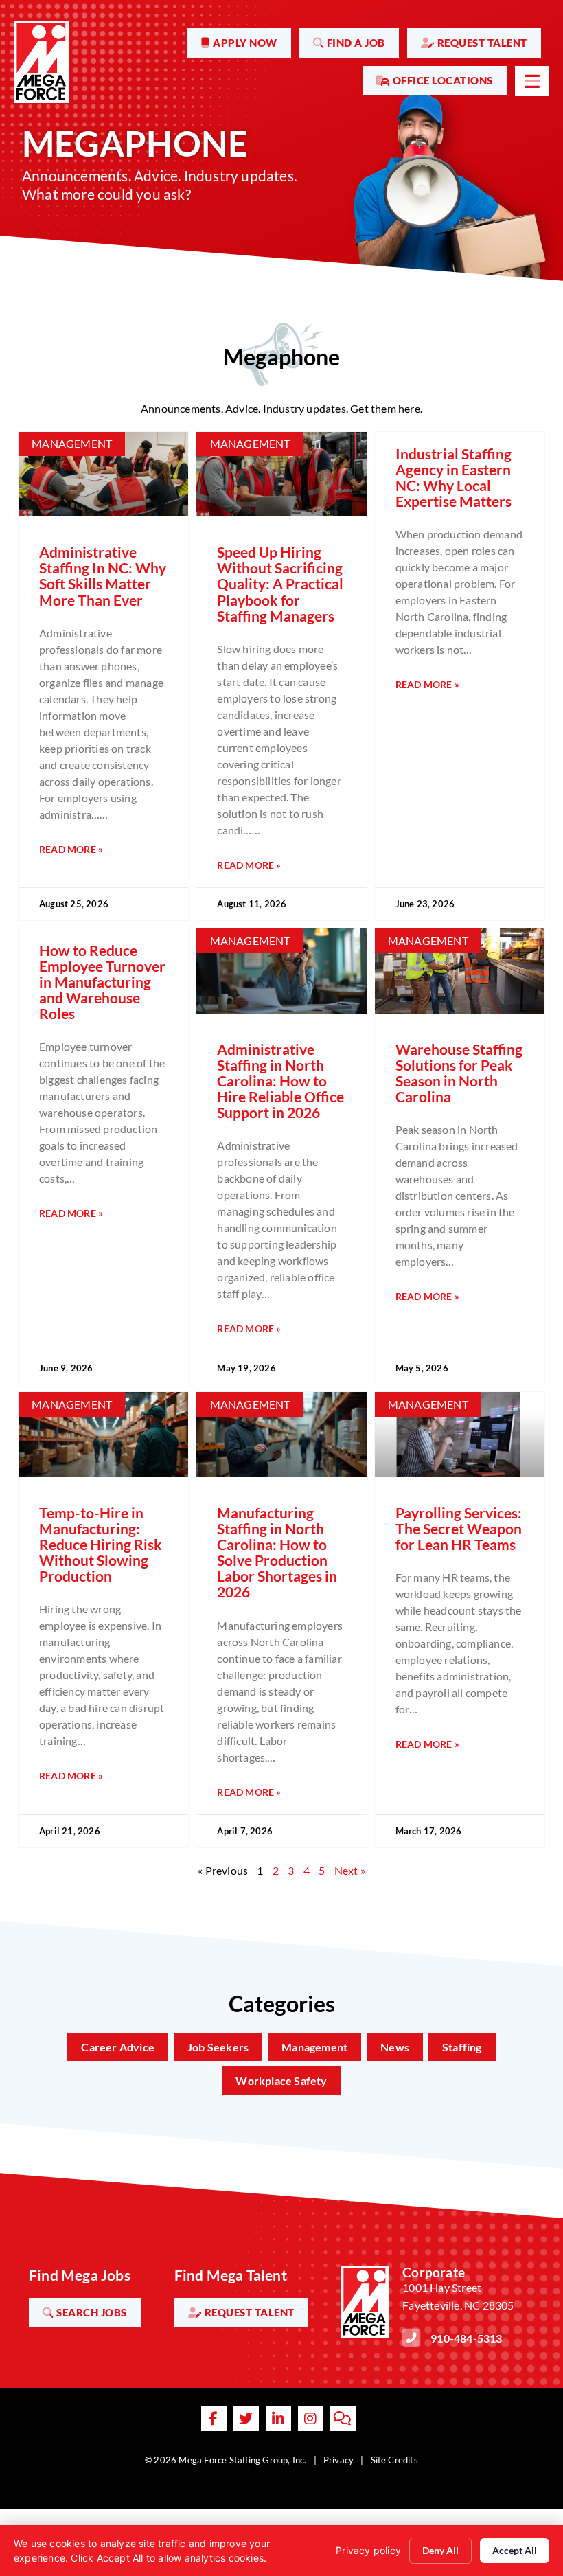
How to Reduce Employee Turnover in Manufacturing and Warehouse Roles (102, 982)
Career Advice (118, 2047)
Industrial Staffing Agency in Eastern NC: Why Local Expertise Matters (453, 477)
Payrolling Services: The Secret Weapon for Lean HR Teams (459, 1528)
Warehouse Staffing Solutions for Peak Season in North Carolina (459, 1073)
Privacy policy (368, 2550)
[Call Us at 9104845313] (411, 2338)
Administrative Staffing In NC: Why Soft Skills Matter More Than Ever (103, 575)
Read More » (71, 849)
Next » (350, 1870)
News (395, 2047)
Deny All (440, 2550)
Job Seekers (218, 2047)
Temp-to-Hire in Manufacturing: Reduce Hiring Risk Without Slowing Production (101, 1544)
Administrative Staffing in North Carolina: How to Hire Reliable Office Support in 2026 (280, 1081)
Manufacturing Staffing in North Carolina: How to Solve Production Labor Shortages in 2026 (277, 1552)
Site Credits (394, 2460)
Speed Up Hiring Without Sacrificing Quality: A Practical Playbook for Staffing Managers (280, 583)
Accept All (515, 2550)
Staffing (462, 2047)
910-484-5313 (466, 2338)
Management (314, 2047)
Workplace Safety (281, 2081)
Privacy (338, 2460)
